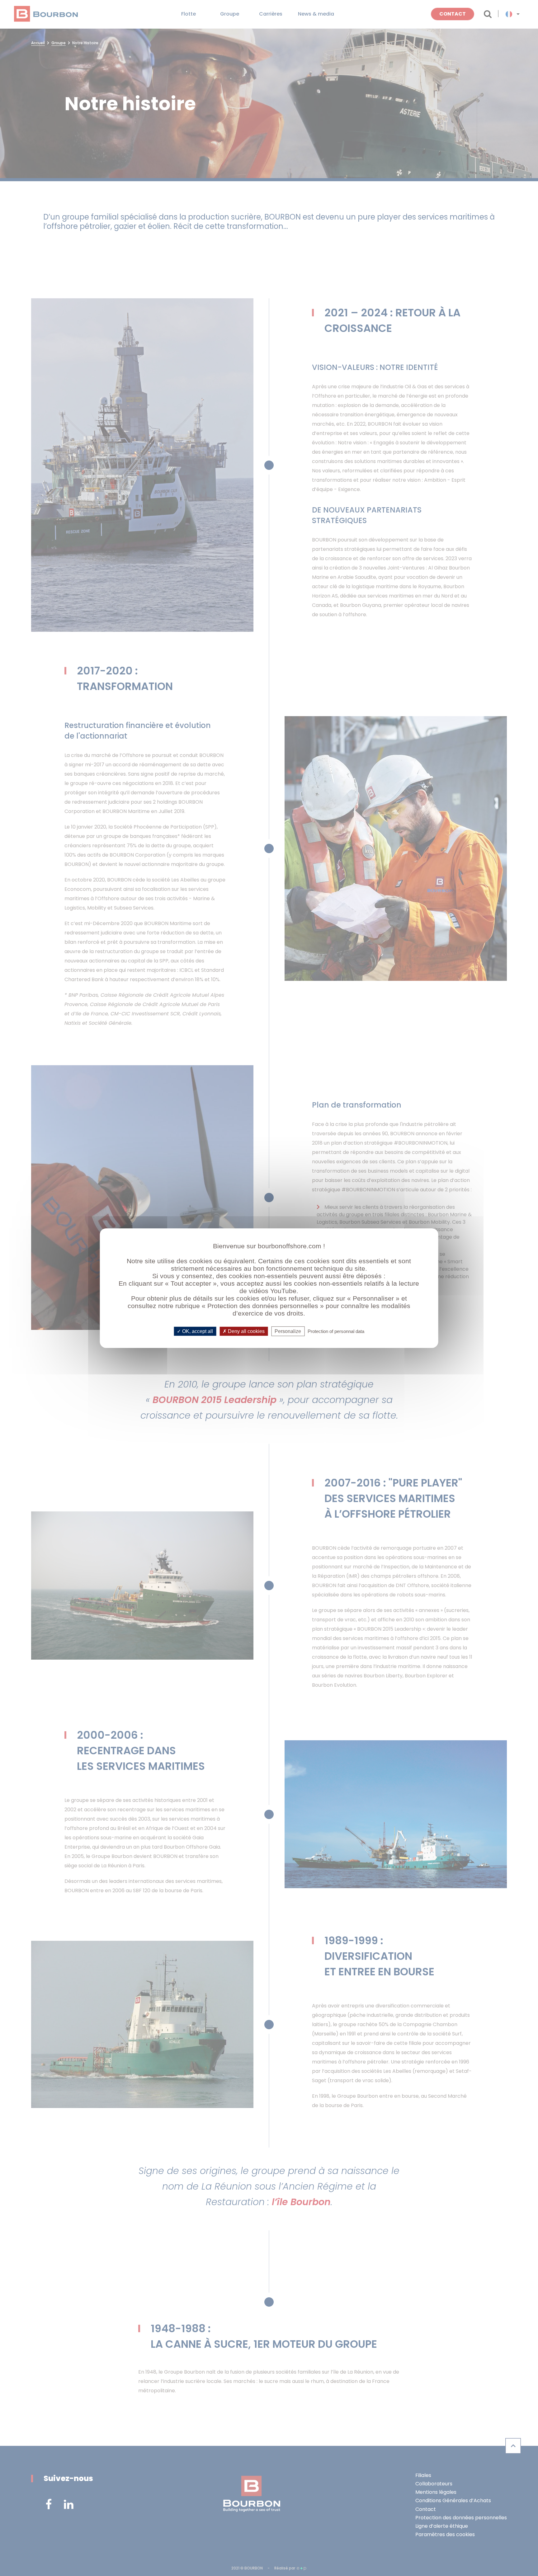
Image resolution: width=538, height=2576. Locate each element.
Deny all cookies (246, 1331)
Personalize (288, 1331)
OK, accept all (197, 1331)
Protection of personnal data (336, 1331)
